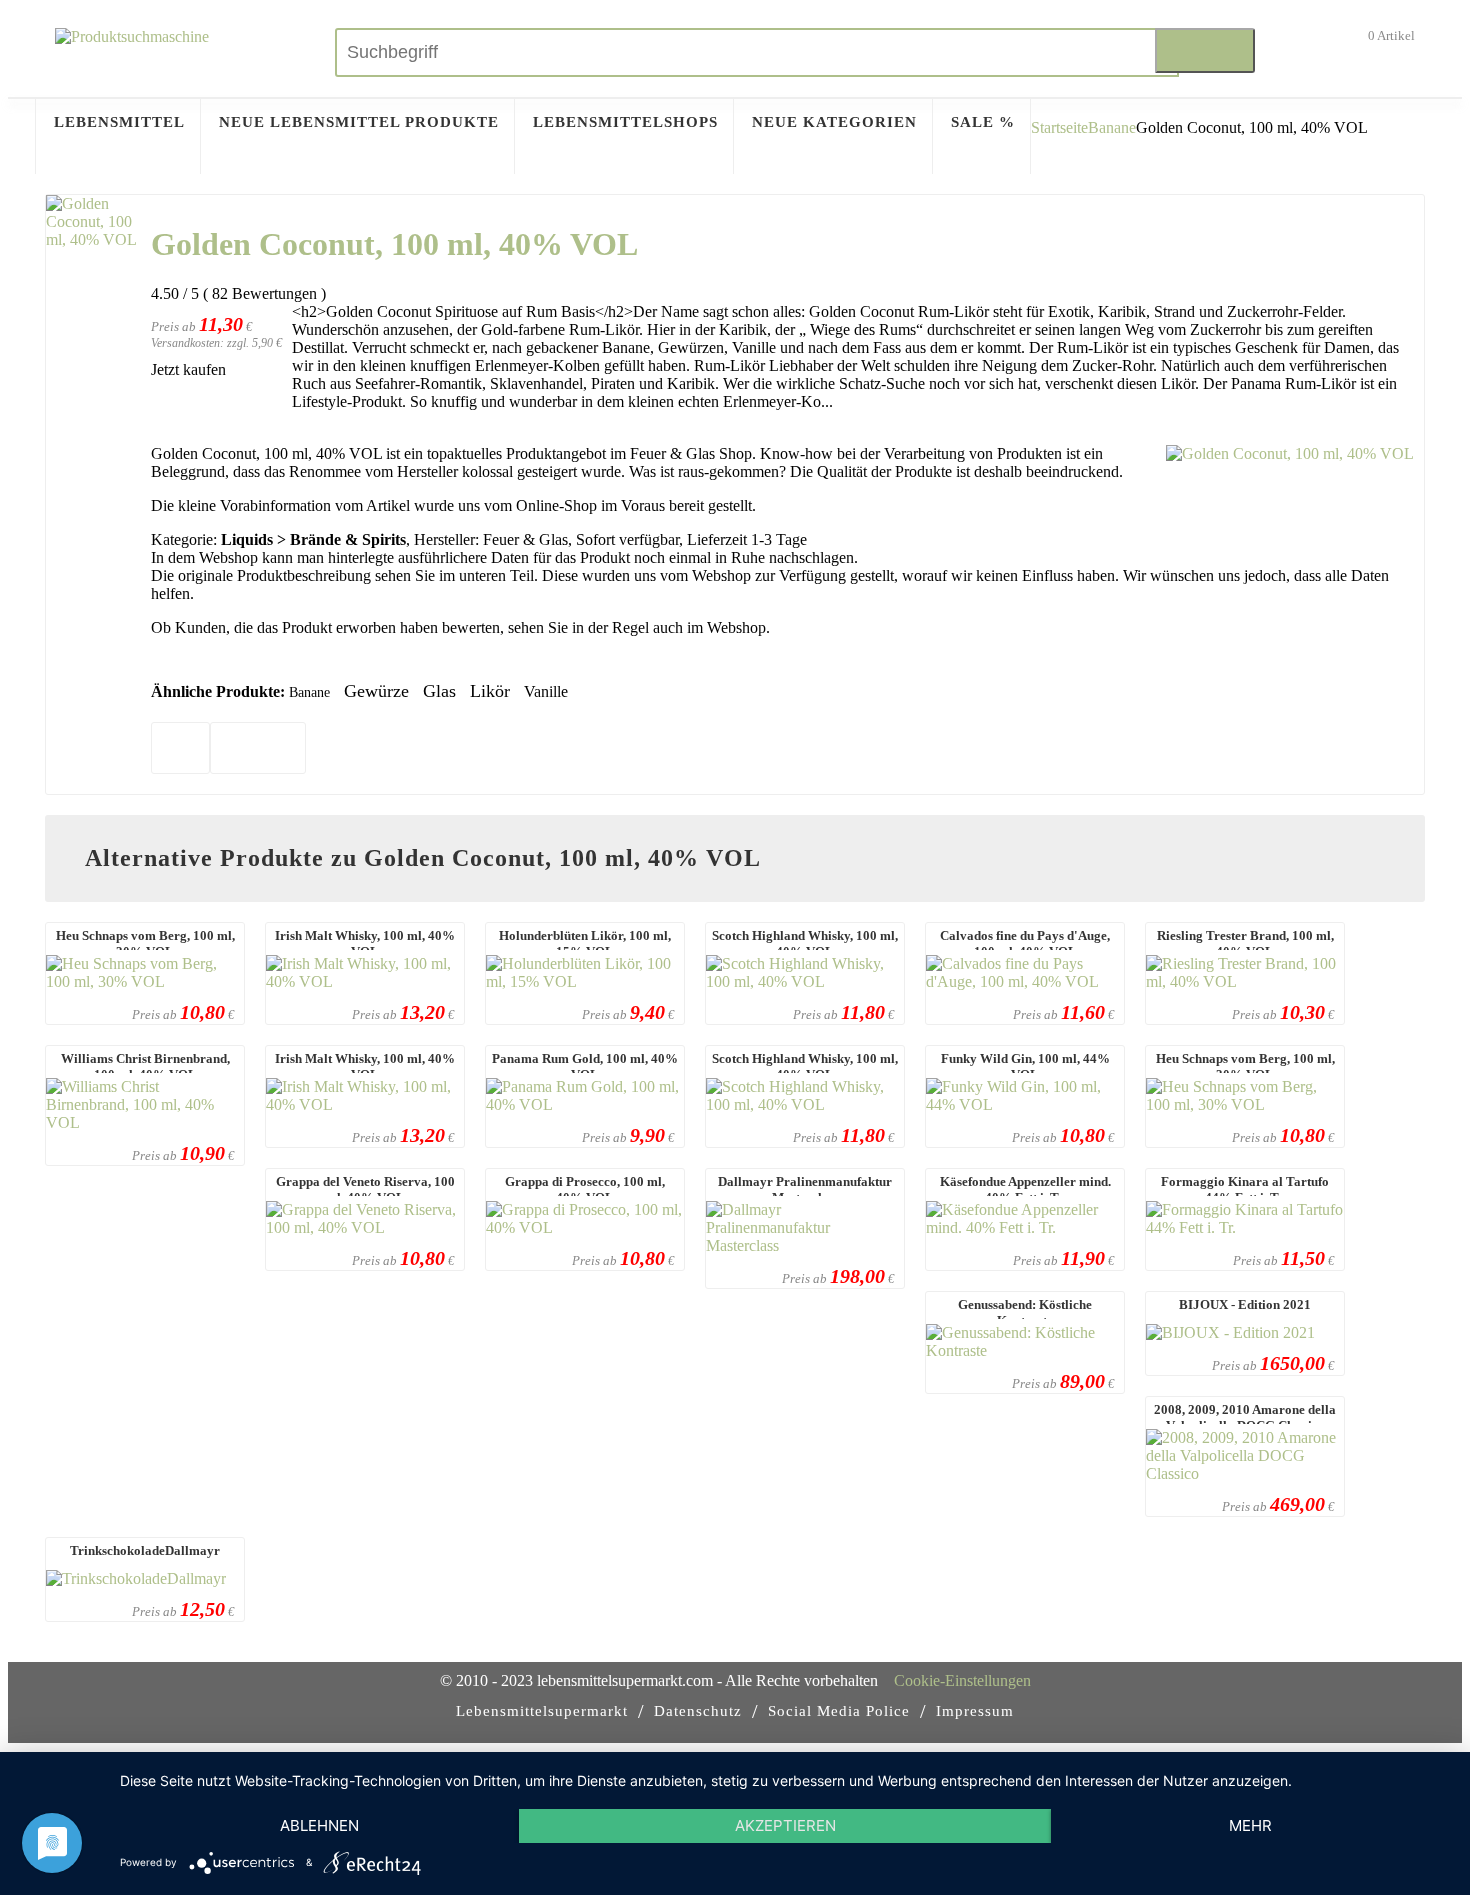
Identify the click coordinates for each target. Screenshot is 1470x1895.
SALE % (983, 122)
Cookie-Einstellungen (962, 1680)
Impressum (975, 1711)
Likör (490, 691)
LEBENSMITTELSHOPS (625, 122)
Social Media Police (839, 1711)
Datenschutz (698, 1711)
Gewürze (376, 691)
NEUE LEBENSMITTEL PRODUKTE (359, 122)
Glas (439, 691)
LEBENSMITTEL (119, 122)
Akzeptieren (785, 1825)
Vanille (546, 691)
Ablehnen (319, 1825)
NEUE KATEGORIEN (834, 122)
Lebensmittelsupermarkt (542, 1711)
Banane (1112, 127)
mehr (1250, 1825)
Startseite (1059, 127)
